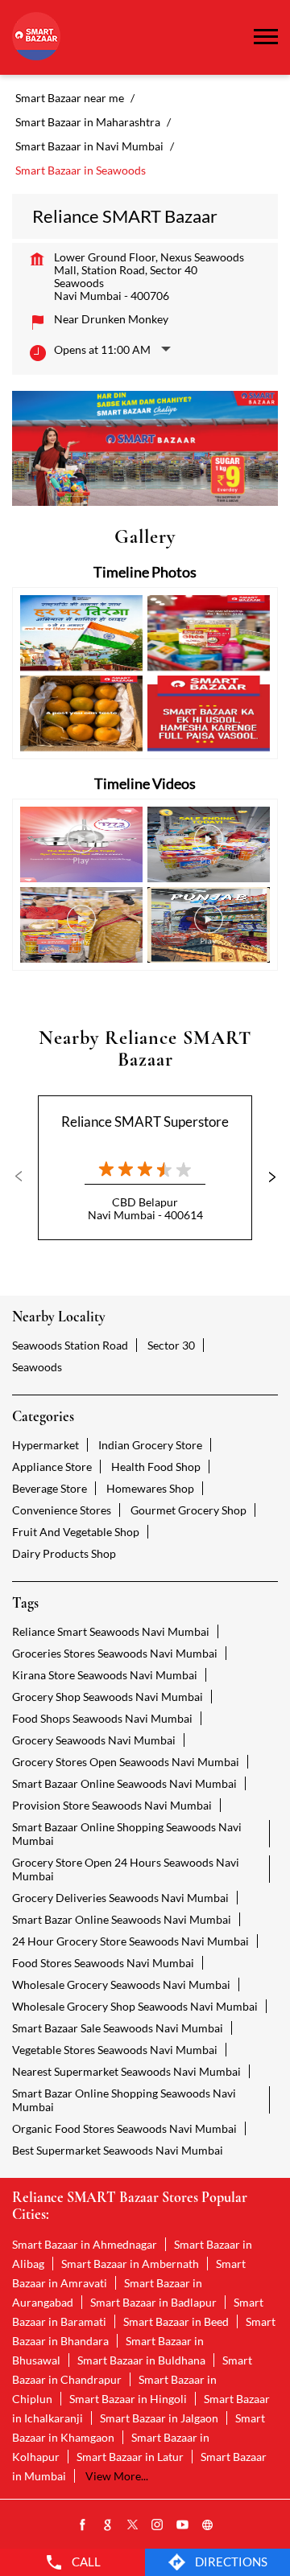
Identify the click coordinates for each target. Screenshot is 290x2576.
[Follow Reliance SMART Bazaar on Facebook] (83, 2525)
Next (265, 1177)
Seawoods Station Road (70, 1345)
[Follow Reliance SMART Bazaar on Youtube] (183, 2525)
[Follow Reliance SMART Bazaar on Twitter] (133, 2525)
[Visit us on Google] (108, 2525)
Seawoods (37, 1367)
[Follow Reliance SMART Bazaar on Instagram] (158, 2525)
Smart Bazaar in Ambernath (130, 2264)
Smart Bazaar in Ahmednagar (85, 2244)
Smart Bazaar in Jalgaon (159, 2418)
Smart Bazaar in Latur (130, 2457)
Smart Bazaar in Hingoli (128, 2399)
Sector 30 (171, 1345)
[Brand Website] (208, 2525)
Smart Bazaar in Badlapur (153, 2302)
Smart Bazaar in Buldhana (141, 2360)
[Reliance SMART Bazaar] (36, 37)
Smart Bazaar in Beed (176, 2321)
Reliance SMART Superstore (145, 1122)
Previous (25, 1177)
